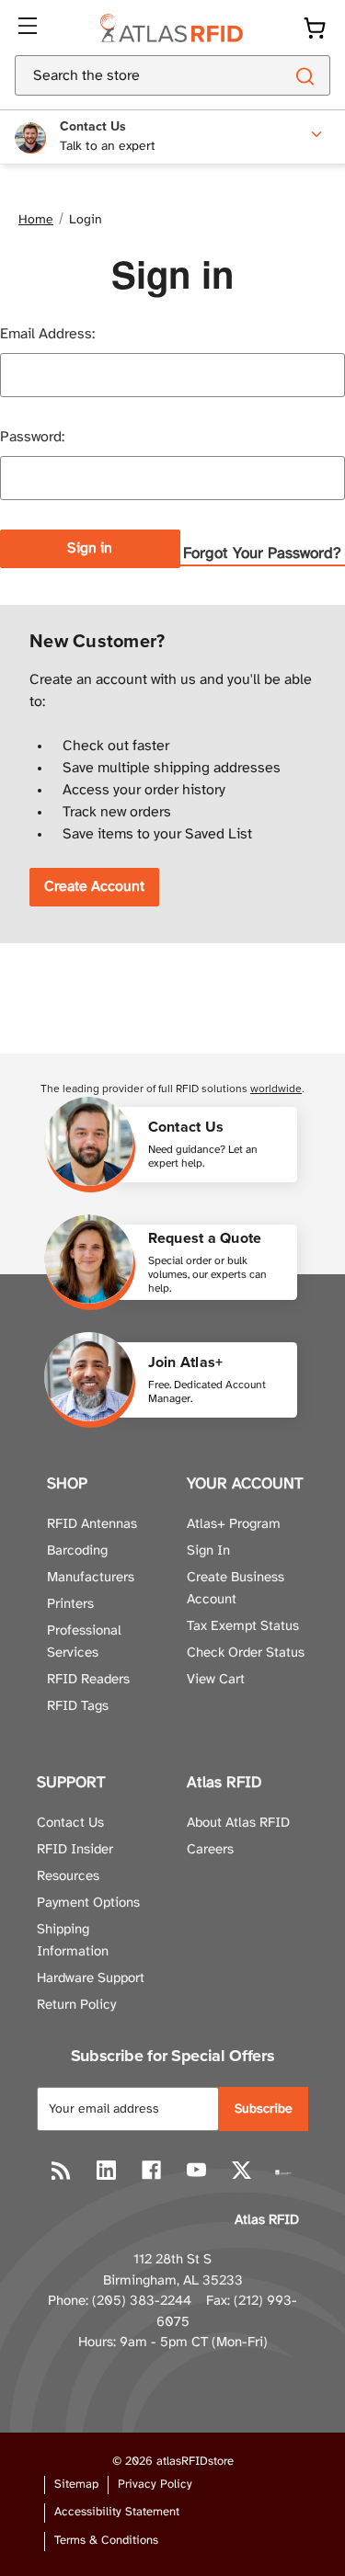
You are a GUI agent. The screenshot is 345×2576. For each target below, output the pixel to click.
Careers (210, 1850)
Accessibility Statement (117, 2512)
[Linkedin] (106, 2170)
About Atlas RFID (238, 1823)
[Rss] (61, 2170)
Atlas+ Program (234, 1524)
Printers (70, 1604)
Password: (32, 437)
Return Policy (76, 2005)
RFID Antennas (92, 1524)
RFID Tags (78, 1706)
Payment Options (88, 1903)
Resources (68, 1876)
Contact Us (70, 1823)
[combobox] (127, 75)
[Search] (304, 75)
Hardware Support (91, 1978)
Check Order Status (246, 1653)
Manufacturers (91, 1578)
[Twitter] (241, 2170)
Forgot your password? (262, 553)
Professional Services (84, 1642)
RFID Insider (75, 1850)
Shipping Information (73, 1941)
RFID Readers (88, 1680)
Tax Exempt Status (243, 1626)
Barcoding (77, 1551)
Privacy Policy (155, 2485)
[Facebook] (151, 2170)
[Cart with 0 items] (315, 28)
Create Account (94, 887)
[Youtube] (196, 2170)
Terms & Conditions (106, 2541)
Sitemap (76, 2485)
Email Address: (47, 334)
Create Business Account (236, 1589)
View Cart (216, 1680)
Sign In (208, 1551)
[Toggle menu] (29, 28)
